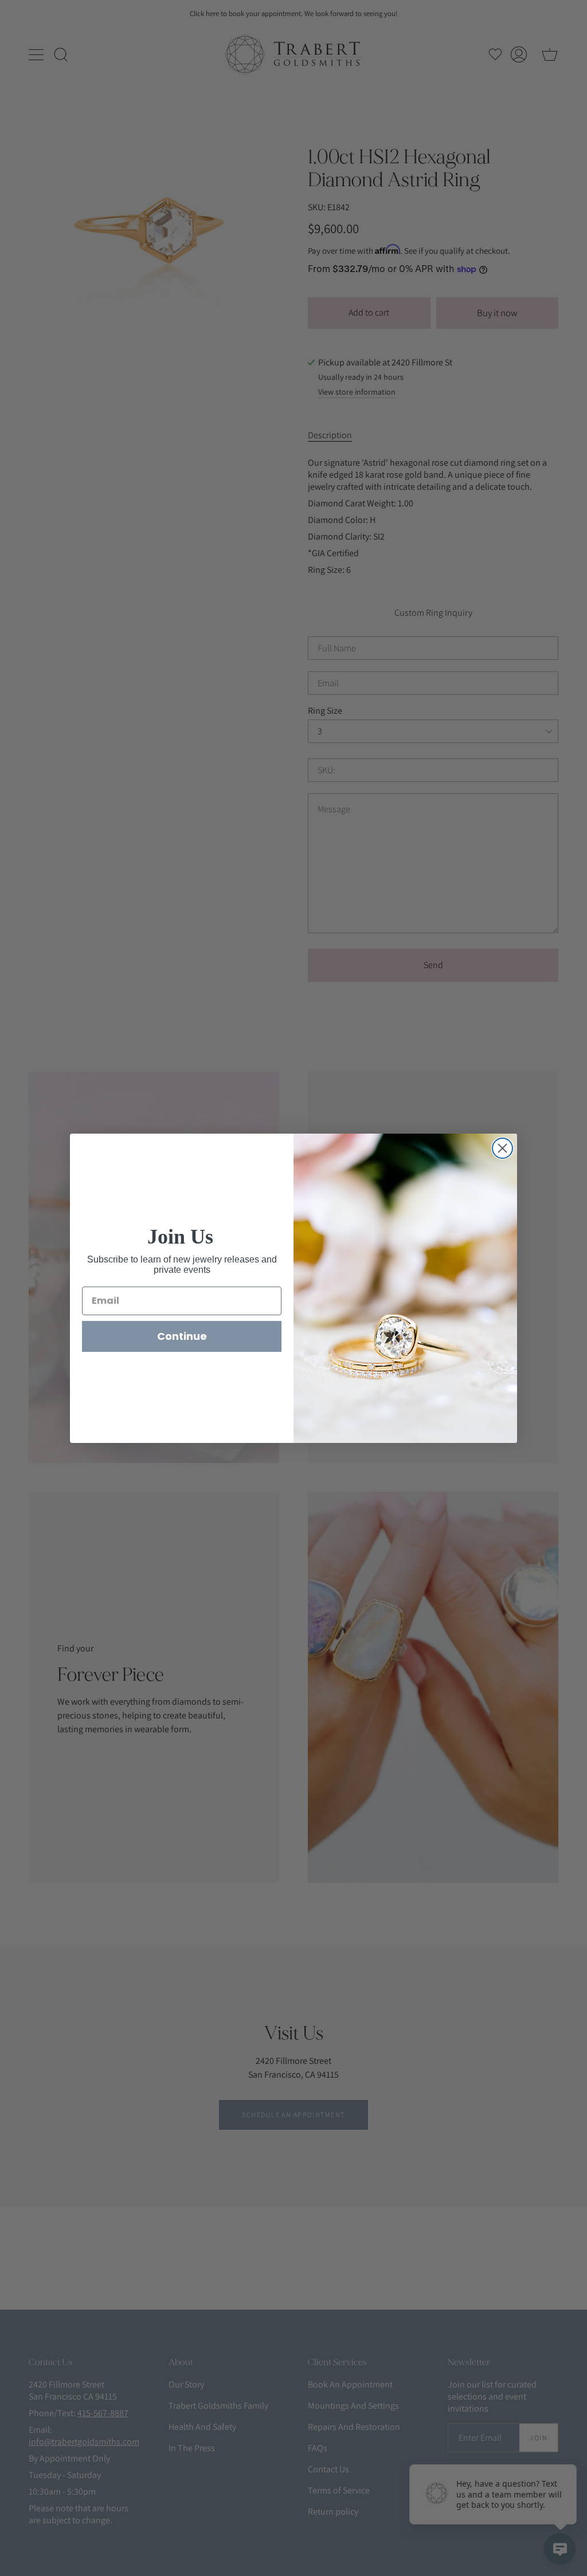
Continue (182, 1336)
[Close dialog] (502, 1148)
